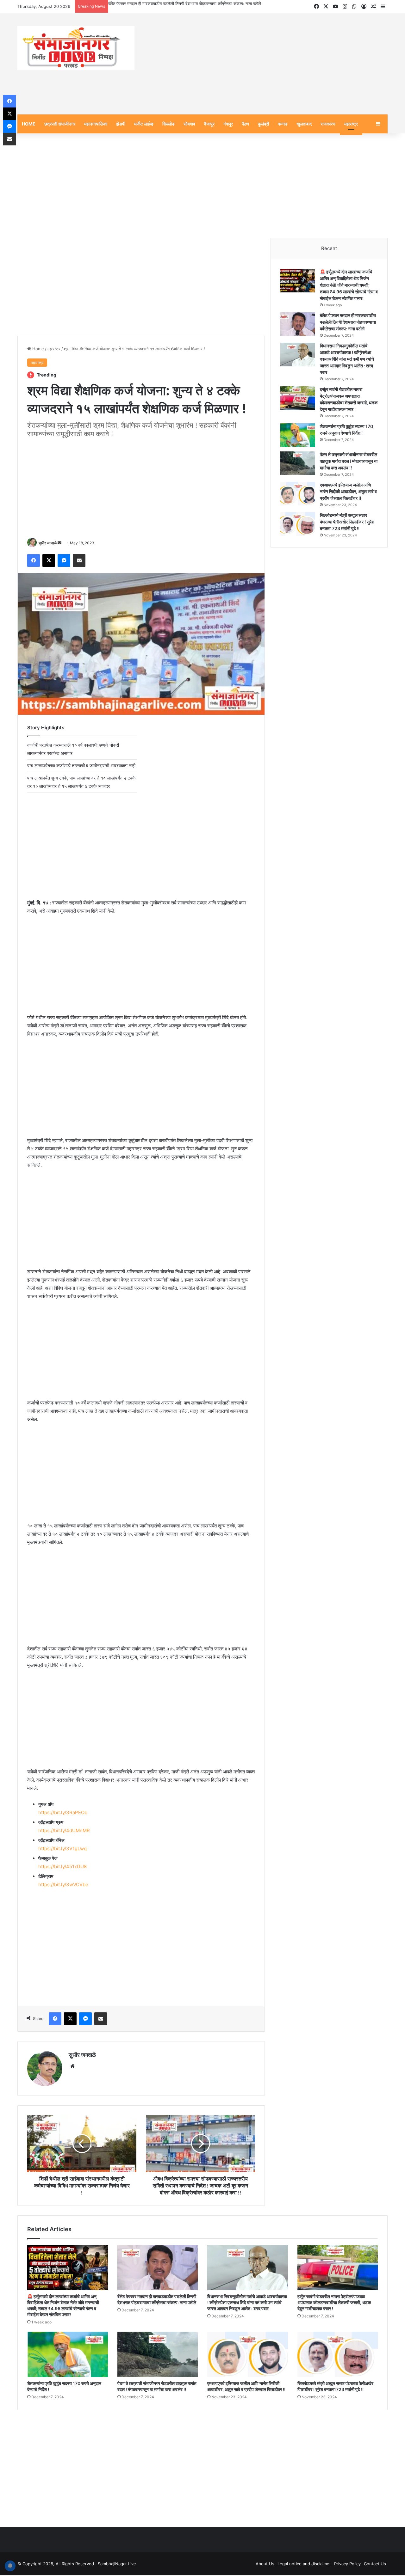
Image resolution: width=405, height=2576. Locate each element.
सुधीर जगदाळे (48, 544)
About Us (265, 2565)
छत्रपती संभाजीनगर (60, 125)
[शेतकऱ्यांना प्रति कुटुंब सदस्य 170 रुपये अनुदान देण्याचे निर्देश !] (298, 436)
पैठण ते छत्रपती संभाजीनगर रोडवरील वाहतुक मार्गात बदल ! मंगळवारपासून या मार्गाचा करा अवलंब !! (349, 462)
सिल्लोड (168, 125)
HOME (29, 125)
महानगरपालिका (96, 125)
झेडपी (121, 125)
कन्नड (283, 125)
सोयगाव (189, 125)
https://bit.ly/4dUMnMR (64, 1832)
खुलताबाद (304, 125)
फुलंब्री (263, 125)
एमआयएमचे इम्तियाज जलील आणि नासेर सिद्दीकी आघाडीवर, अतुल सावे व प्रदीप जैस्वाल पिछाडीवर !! (348, 492)
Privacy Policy (347, 2565)
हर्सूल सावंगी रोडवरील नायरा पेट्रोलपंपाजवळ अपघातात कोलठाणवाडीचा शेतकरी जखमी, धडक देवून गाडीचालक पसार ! (334, 2303)
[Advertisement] (266, 65)
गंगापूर (228, 125)
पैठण (245, 125)
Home (37, 350)
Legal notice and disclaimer (304, 2565)
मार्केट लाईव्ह (144, 125)
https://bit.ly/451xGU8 (62, 1868)
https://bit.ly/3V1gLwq (62, 1850)
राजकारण (328, 125)
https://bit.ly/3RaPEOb (63, 1814)
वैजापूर (209, 125)
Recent (329, 249)
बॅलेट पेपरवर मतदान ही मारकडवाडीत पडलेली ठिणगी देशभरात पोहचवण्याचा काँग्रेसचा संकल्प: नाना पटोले (348, 323)
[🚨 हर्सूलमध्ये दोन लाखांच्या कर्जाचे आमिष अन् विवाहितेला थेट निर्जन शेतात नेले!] (298, 281)
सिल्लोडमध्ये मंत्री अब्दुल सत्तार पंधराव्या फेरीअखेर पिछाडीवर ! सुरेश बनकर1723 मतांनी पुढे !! (347, 523)
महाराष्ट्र (351, 125)
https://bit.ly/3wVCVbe (63, 1886)
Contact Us (375, 2565)
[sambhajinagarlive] (76, 49)
